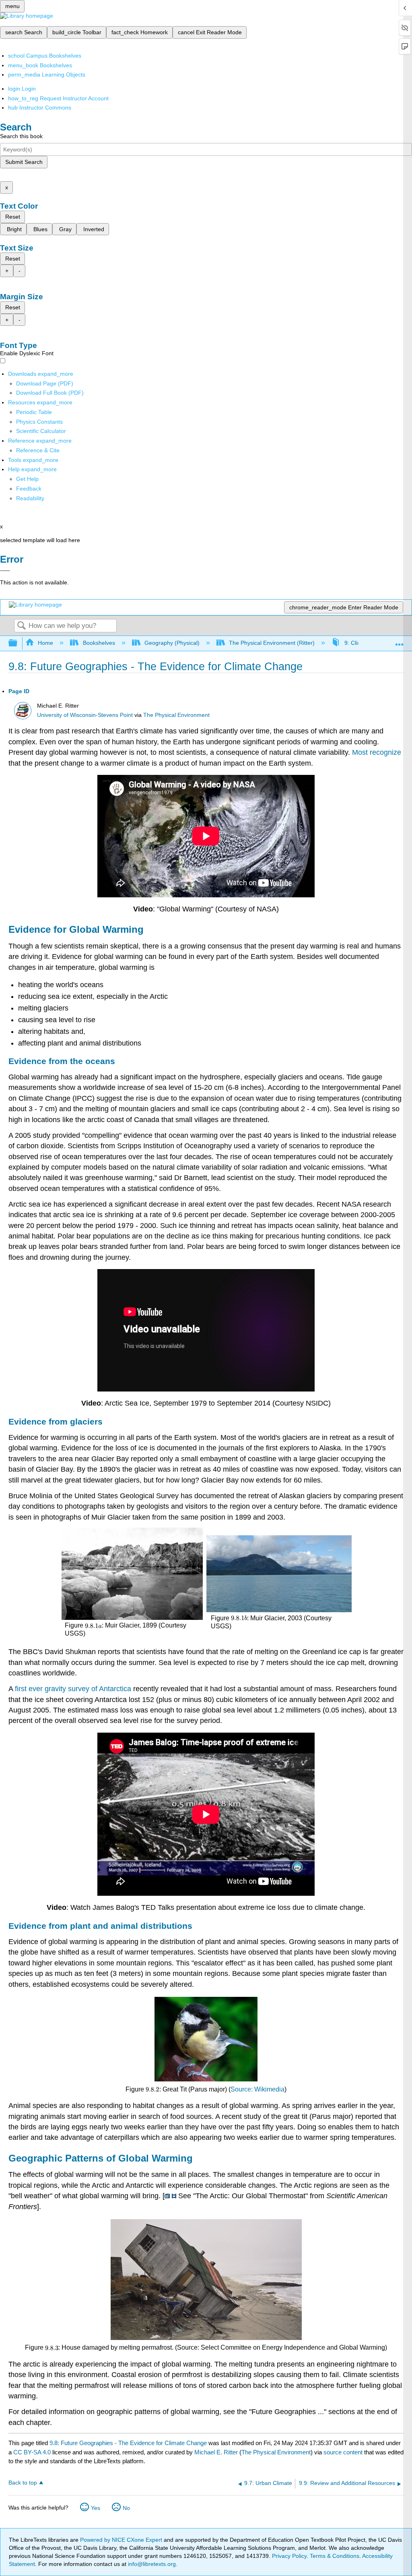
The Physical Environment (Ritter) (272, 643)
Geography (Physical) (172, 643)
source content (343, 2452)
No (126, 2508)
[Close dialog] (5, 571)
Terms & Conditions (335, 2556)
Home (45, 643)
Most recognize (377, 752)
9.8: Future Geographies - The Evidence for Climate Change (128, 2443)
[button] (29, 489)
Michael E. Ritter (216, 2452)
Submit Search (24, 162)
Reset (13, 217)
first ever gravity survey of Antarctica (73, 1689)
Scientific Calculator (41, 431)
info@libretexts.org (151, 2564)
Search (21, 626)
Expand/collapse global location (400, 641)
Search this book (21, 136)
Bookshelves (99, 643)
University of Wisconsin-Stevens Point (85, 715)
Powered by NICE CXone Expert (122, 2540)
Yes (96, 2508)
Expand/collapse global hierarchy (18, 643)
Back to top (23, 2483)
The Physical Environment (176, 715)
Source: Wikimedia (257, 2089)
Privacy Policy (289, 2556)
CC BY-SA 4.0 (32, 2452)
